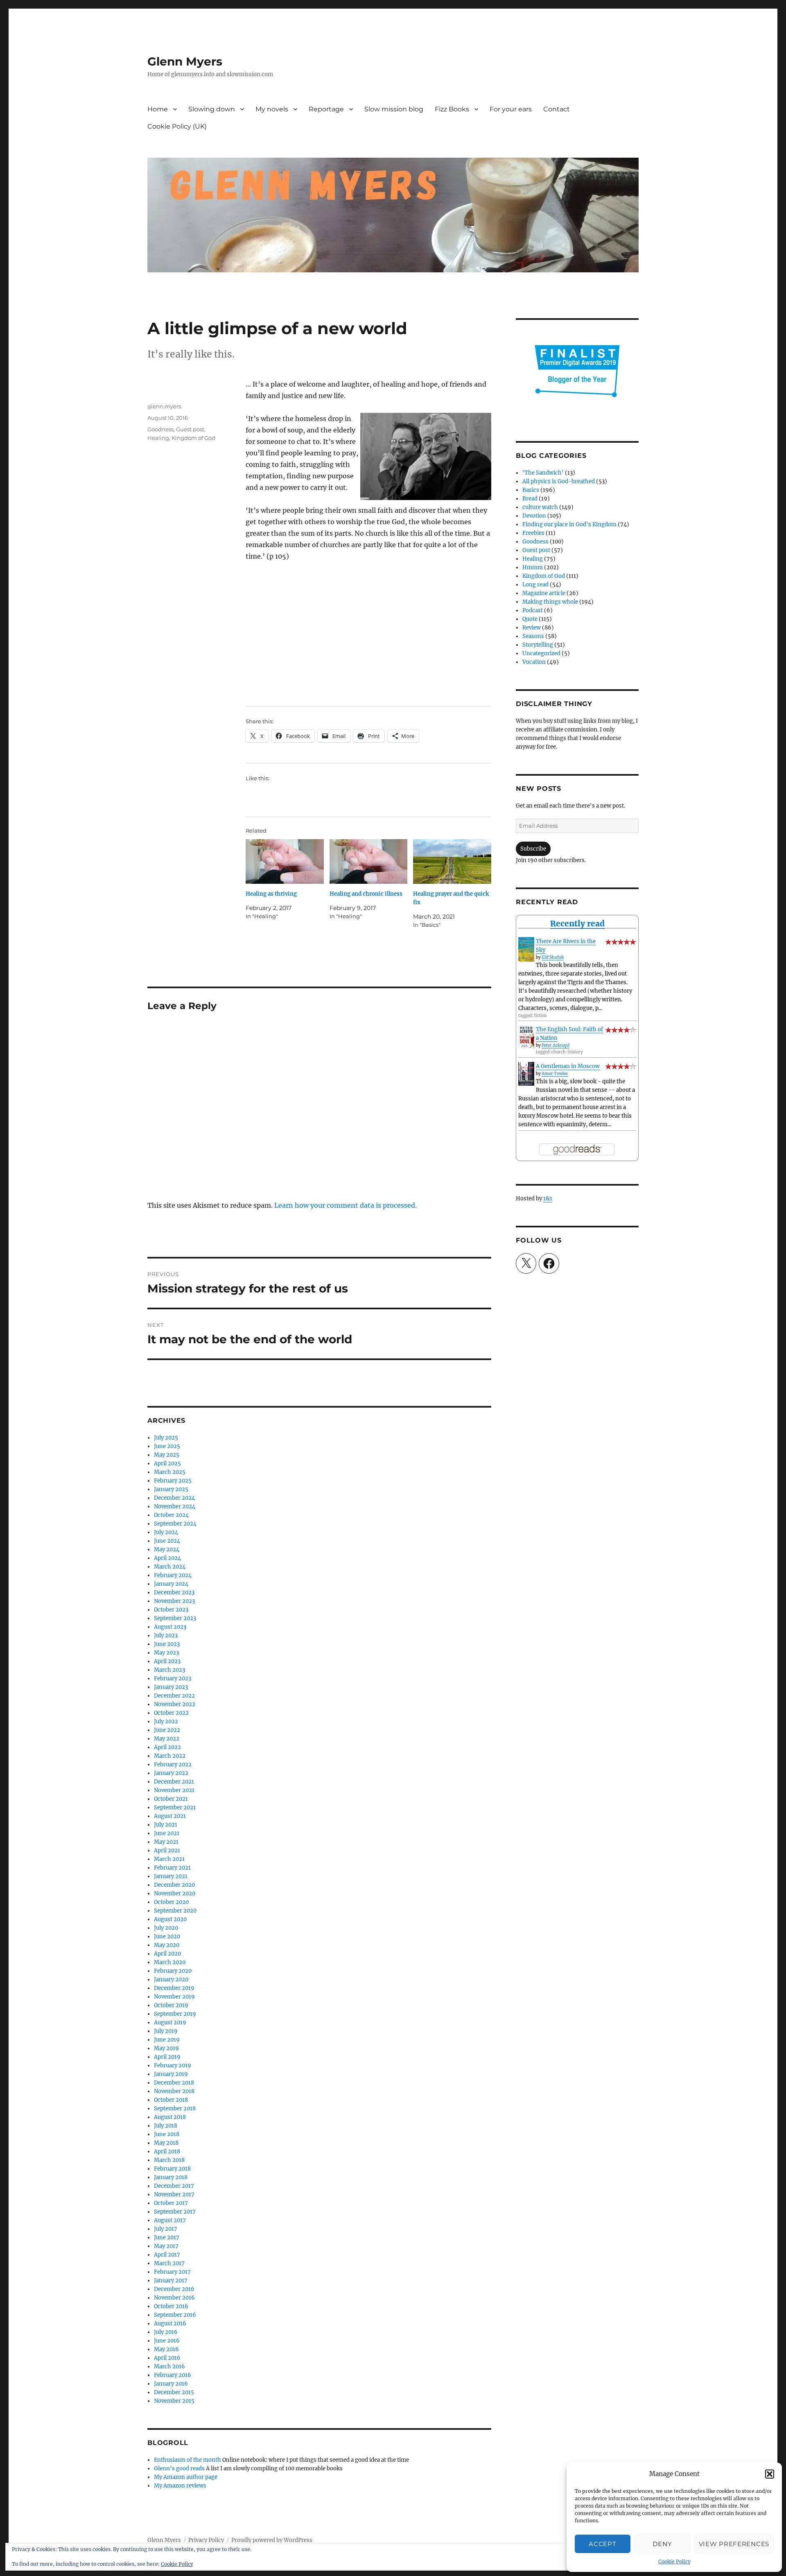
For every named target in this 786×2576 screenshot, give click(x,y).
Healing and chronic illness (366, 894)
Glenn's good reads (179, 2468)
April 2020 (167, 1954)
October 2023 (171, 1610)
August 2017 (170, 2220)
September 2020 (175, 1911)
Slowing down (212, 109)
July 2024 (166, 1532)
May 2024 (167, 1549)
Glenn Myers (185, 61)
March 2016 (169, 2367)
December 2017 (174, 2186)
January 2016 (171, 2384)
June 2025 (167, 1446)
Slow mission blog (394, 109)
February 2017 (172, 2272)
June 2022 (167, 1730)
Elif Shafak (553, 957)
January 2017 (171, 2281)
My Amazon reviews (180, 2486)
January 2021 (171, 1876)
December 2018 (174, 2083)
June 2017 (167, 2238)
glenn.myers (164, 406)
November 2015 (174, 2401)
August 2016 (170, 2324)
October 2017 (171, 2203)
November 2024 (175, 1506)
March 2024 (170, 1567)
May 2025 (167, 1455)
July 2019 (166, 2031)
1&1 (548, 1199)
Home (158, 109)
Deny (662, 2544)
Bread (530, 499)
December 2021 (174, 1782)
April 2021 (167, 1851)
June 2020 (167, 1937)
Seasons (533, 636)
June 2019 (167, 2040)
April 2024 (167, 1558)
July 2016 (166, 2332)
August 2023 (170, 1627)
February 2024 (173, 1575)
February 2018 (172, 2169)
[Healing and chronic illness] (369, 861)
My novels (272, 109)
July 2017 (166, 2229)
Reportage (326, 109)
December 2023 (174, 1592)
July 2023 (166, 1635)
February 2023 (173, 1678)
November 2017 (174, 2195)
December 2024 (174, 1498)
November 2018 (174, 2091)
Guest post (190, 429)
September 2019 (175, 2014)
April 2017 (167, 2255)
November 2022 (175, 1704)
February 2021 (172, 1868)
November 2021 (174, 1790)
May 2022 (167, 1739)
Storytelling (538, 645)
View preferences (734, 2544)
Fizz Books (452, 109)
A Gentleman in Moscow (568, 1066)
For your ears (511, 109)
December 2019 (174, 1988)
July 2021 (166, 1825)
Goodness (160, 429)
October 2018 (171, 2100)
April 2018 (167, 2152)
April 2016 (167, 2358)
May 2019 (166, 2048)
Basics (531, 490)
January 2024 (171, 1584)
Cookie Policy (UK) (177, 126)
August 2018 (170, 2117)
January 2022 (171, 1773)
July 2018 (166, 2126)
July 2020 (166, 1928)
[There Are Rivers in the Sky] (526, 949)
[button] (770, 2474)
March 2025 (170, 1472)
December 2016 (174, 2289)
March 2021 (169, 1859)
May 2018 (166, 2143)
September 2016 (175, 2315)
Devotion (534, 516)
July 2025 (166, 1438)
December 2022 (174, 1696)
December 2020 (174, 1885)
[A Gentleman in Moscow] (526, 1074)
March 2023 (169, 1670)
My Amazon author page (186, 2477)
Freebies (533, 533)
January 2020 (171, 1980)
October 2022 (171, 1713)
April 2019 (167, 2057)
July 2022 (166, 1721)
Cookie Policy (674, 2561)
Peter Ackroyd (556, 1045)
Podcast (533, 610)
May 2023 (166, 1653)
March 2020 (170, 1962)
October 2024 (171, 1515)
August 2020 (170, 1919)
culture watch (540, 507)
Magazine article (544, 593)
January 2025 (171, 1489)
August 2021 (170, 1816)
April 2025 (167, 1463)
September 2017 (175, 2212)
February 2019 (173, 2066)
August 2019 (170, 2023)
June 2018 (167, 2134)
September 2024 (175, 1524)
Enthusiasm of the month (187, 2460)
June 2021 (167, 1833)
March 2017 (169, 2263)
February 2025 (173, 1481)
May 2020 (167, 1945)
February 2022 (173, 1764)
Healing (158, 438)
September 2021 (175, 1808)
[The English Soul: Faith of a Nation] (526, 1037)
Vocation (534, 662)
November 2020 (175, 1894)
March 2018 (169, 2160)
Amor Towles (555, 1074)
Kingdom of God (193, 438)
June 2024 (167, 1541)
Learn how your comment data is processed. (346, 1205)
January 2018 (171, 2177)
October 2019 (171, 2005)
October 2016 (171, 2306)
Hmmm (533, 567)
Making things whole (550, 602)
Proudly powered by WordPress (272, 2540)
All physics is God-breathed (559, 481)
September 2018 (175, 2109)
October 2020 (171, 1902)
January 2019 (171, 2074)
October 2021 (171, 1799)
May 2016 (166, 2349)
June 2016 (167, 2341)
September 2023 (175, 1618)
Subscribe (533, 849)
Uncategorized (541, 653)
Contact (557, 109)
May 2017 (166, 2246)
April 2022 (167, 1747)
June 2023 (167, 1644)
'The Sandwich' (543, 473)
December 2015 (174, 2392)
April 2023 (167, 1661)
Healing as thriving (271, 894)
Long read (535, 585)
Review (532, 628)
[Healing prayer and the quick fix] (452, 861)
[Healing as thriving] (285, 861)
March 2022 (170, 1756)
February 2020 (173, 1971)
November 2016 (174, 2298)
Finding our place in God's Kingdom (569, 524)
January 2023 (171, 1687)
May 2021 (166, 1842)
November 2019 (174, 1997)
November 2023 (174, 1601)
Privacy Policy (206, 2540)
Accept (602, 2544)
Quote (530, 619)
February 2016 (173, 2375)
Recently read (577, 924)
